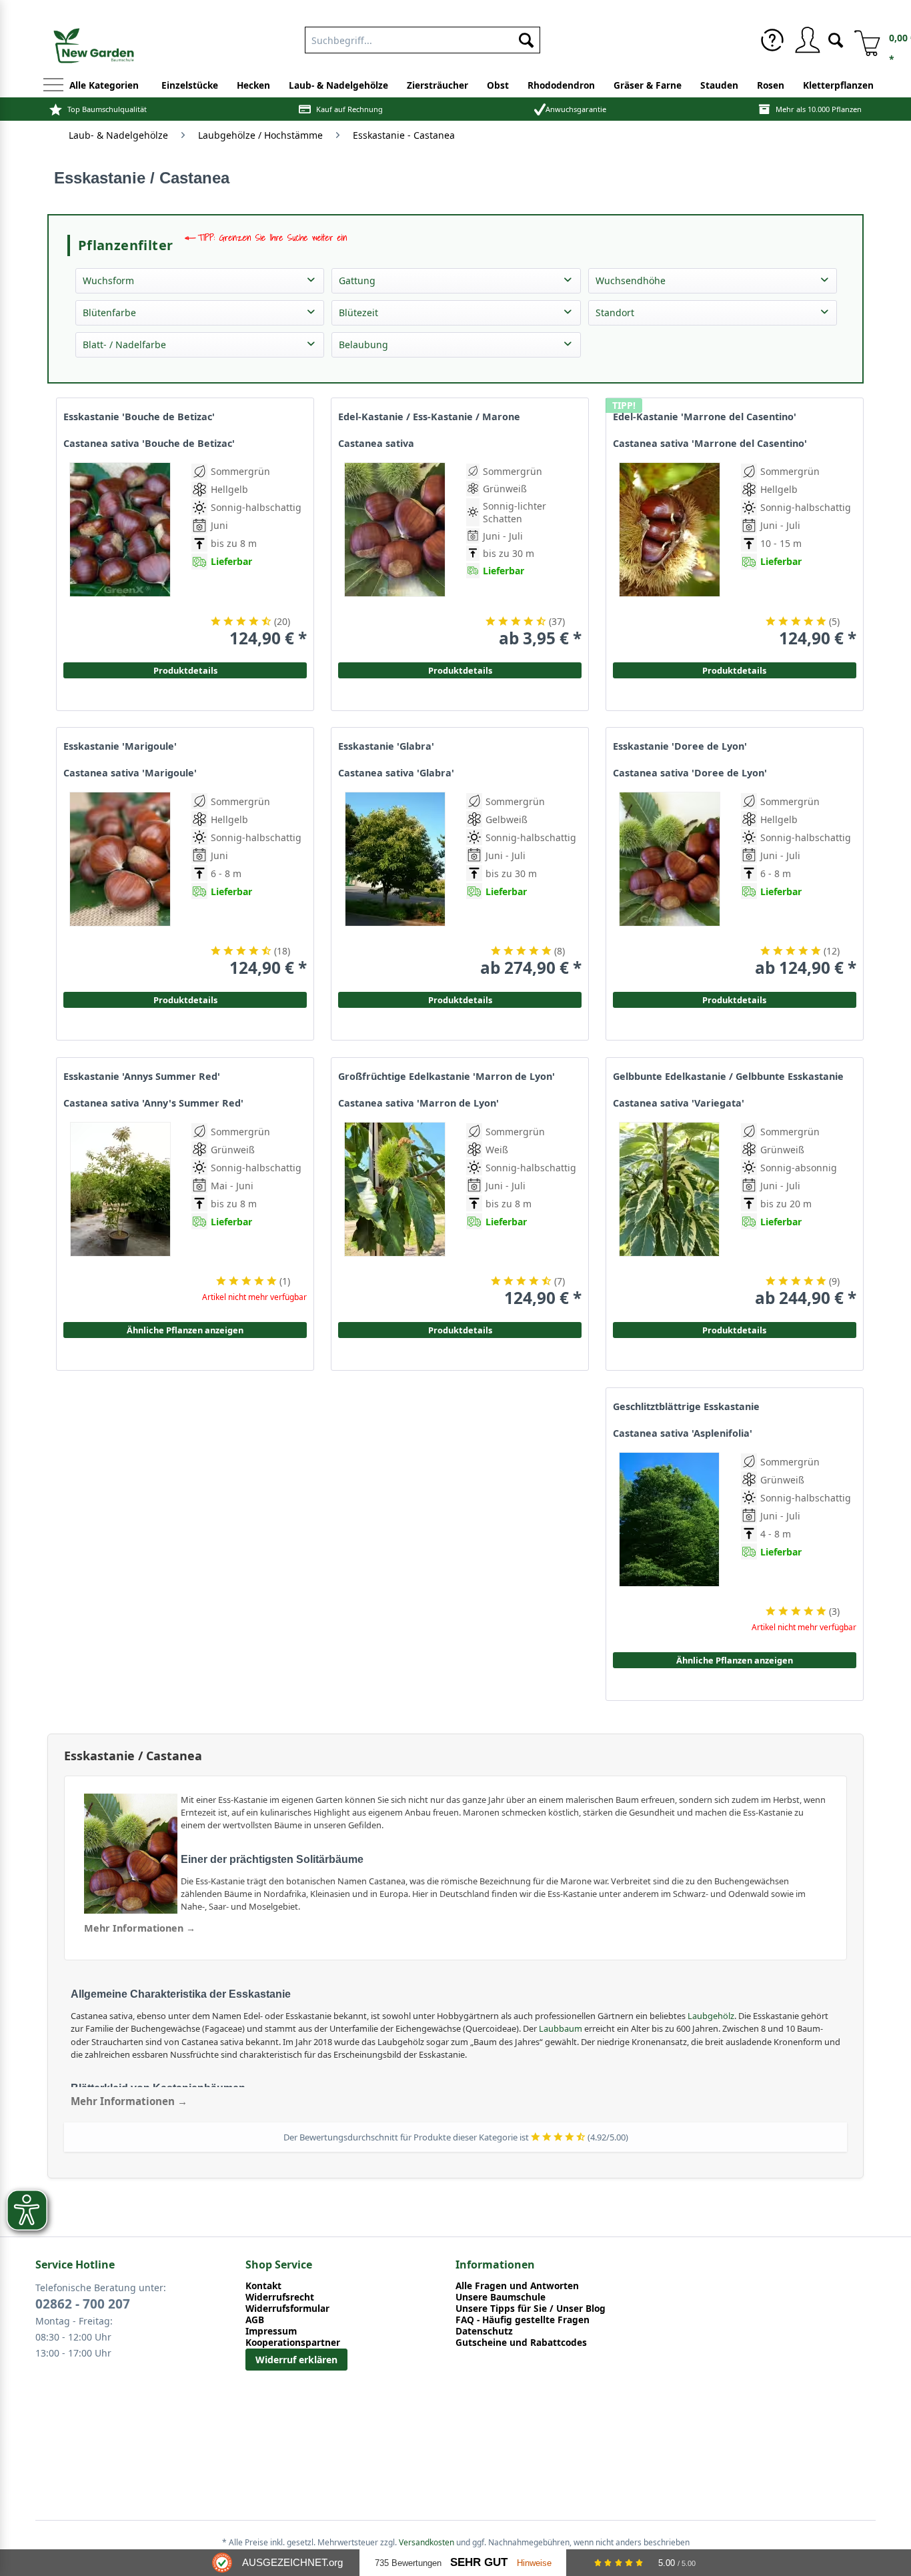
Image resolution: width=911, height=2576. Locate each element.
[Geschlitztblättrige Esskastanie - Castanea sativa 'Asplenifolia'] (670, 1545)
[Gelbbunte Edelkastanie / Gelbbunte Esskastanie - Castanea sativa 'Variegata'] (670, 1215)
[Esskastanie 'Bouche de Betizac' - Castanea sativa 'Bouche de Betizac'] (120, 555)
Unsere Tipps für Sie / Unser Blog (531, 2308)
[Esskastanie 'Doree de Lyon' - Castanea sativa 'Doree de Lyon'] (670, 885)
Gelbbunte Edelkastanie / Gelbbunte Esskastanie (728, 1077)
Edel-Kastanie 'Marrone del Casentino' (705, 417)
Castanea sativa (376, 444)
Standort (615, 312)
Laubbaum (561, 2028)
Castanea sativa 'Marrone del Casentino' (710, 444)
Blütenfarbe (109, 312)
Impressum (271, 2331)
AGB (255, 2320)
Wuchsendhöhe (631, 280)
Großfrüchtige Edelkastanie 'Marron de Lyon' (446, 1077)
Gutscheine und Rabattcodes (521, 2342)
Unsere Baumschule (501, 2297)
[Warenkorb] (862, 40)
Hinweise (534, 2563)
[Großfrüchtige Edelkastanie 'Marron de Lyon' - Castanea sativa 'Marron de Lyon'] (395, 1215)
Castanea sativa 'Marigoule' (130, 773)
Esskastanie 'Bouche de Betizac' (139, 417)
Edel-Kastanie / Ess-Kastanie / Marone (429, 417)
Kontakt (263, 2286)
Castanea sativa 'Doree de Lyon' (690, 773)
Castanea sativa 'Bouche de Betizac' (149, 444)
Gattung (357, 280)
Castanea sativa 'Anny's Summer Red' (153, 1103)
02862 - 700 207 (83, 2304)
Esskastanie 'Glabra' (386, 746)
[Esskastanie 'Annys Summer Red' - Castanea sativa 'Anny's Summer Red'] (120, 1215)
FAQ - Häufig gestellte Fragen (523, 2320)
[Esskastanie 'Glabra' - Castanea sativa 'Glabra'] (395, 885)
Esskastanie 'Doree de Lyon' (680, 746)
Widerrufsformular (287, 2308)
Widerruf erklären (296, 2360)
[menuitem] (422, 37)
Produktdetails (734, 670)
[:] (797, 592)
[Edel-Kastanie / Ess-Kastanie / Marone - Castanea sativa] (395, 555)
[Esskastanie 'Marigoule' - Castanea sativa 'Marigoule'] (120, 885)
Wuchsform (108, 280)
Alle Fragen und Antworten (517, 2286)
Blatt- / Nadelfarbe (124, 345)
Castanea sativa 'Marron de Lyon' (418, 1103)
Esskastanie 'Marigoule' (120, 746)
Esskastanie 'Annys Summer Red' (142, 1077)
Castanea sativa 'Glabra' (396, 773)
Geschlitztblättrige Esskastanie (686, 1407)
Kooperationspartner (293, 2342)
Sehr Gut (479, 2562)
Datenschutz (484, 2331)
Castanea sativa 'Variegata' (679, 1103)
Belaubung (363, 345)
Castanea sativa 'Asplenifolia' (683, 1433)
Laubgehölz (711, 2016)
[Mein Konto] (807, 40)
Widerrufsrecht (280, 2297)
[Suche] (836, 39)
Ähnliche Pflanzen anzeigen (185, 1330)
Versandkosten (426, 2542)
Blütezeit (358, 312)
